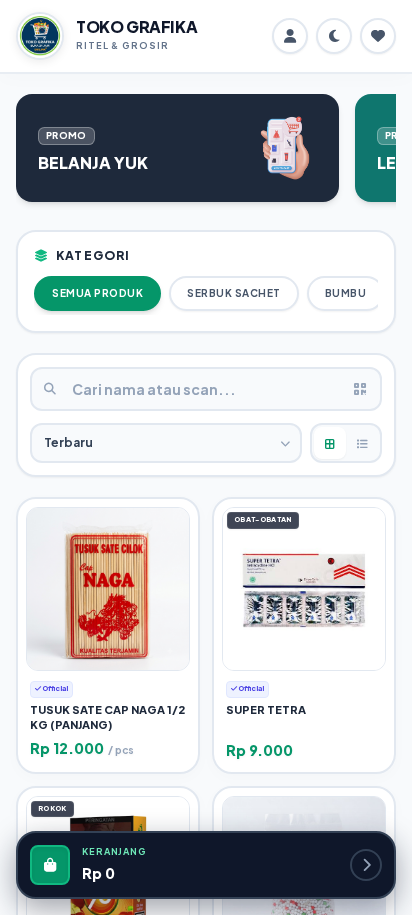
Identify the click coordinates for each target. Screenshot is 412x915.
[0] (378, 36)
